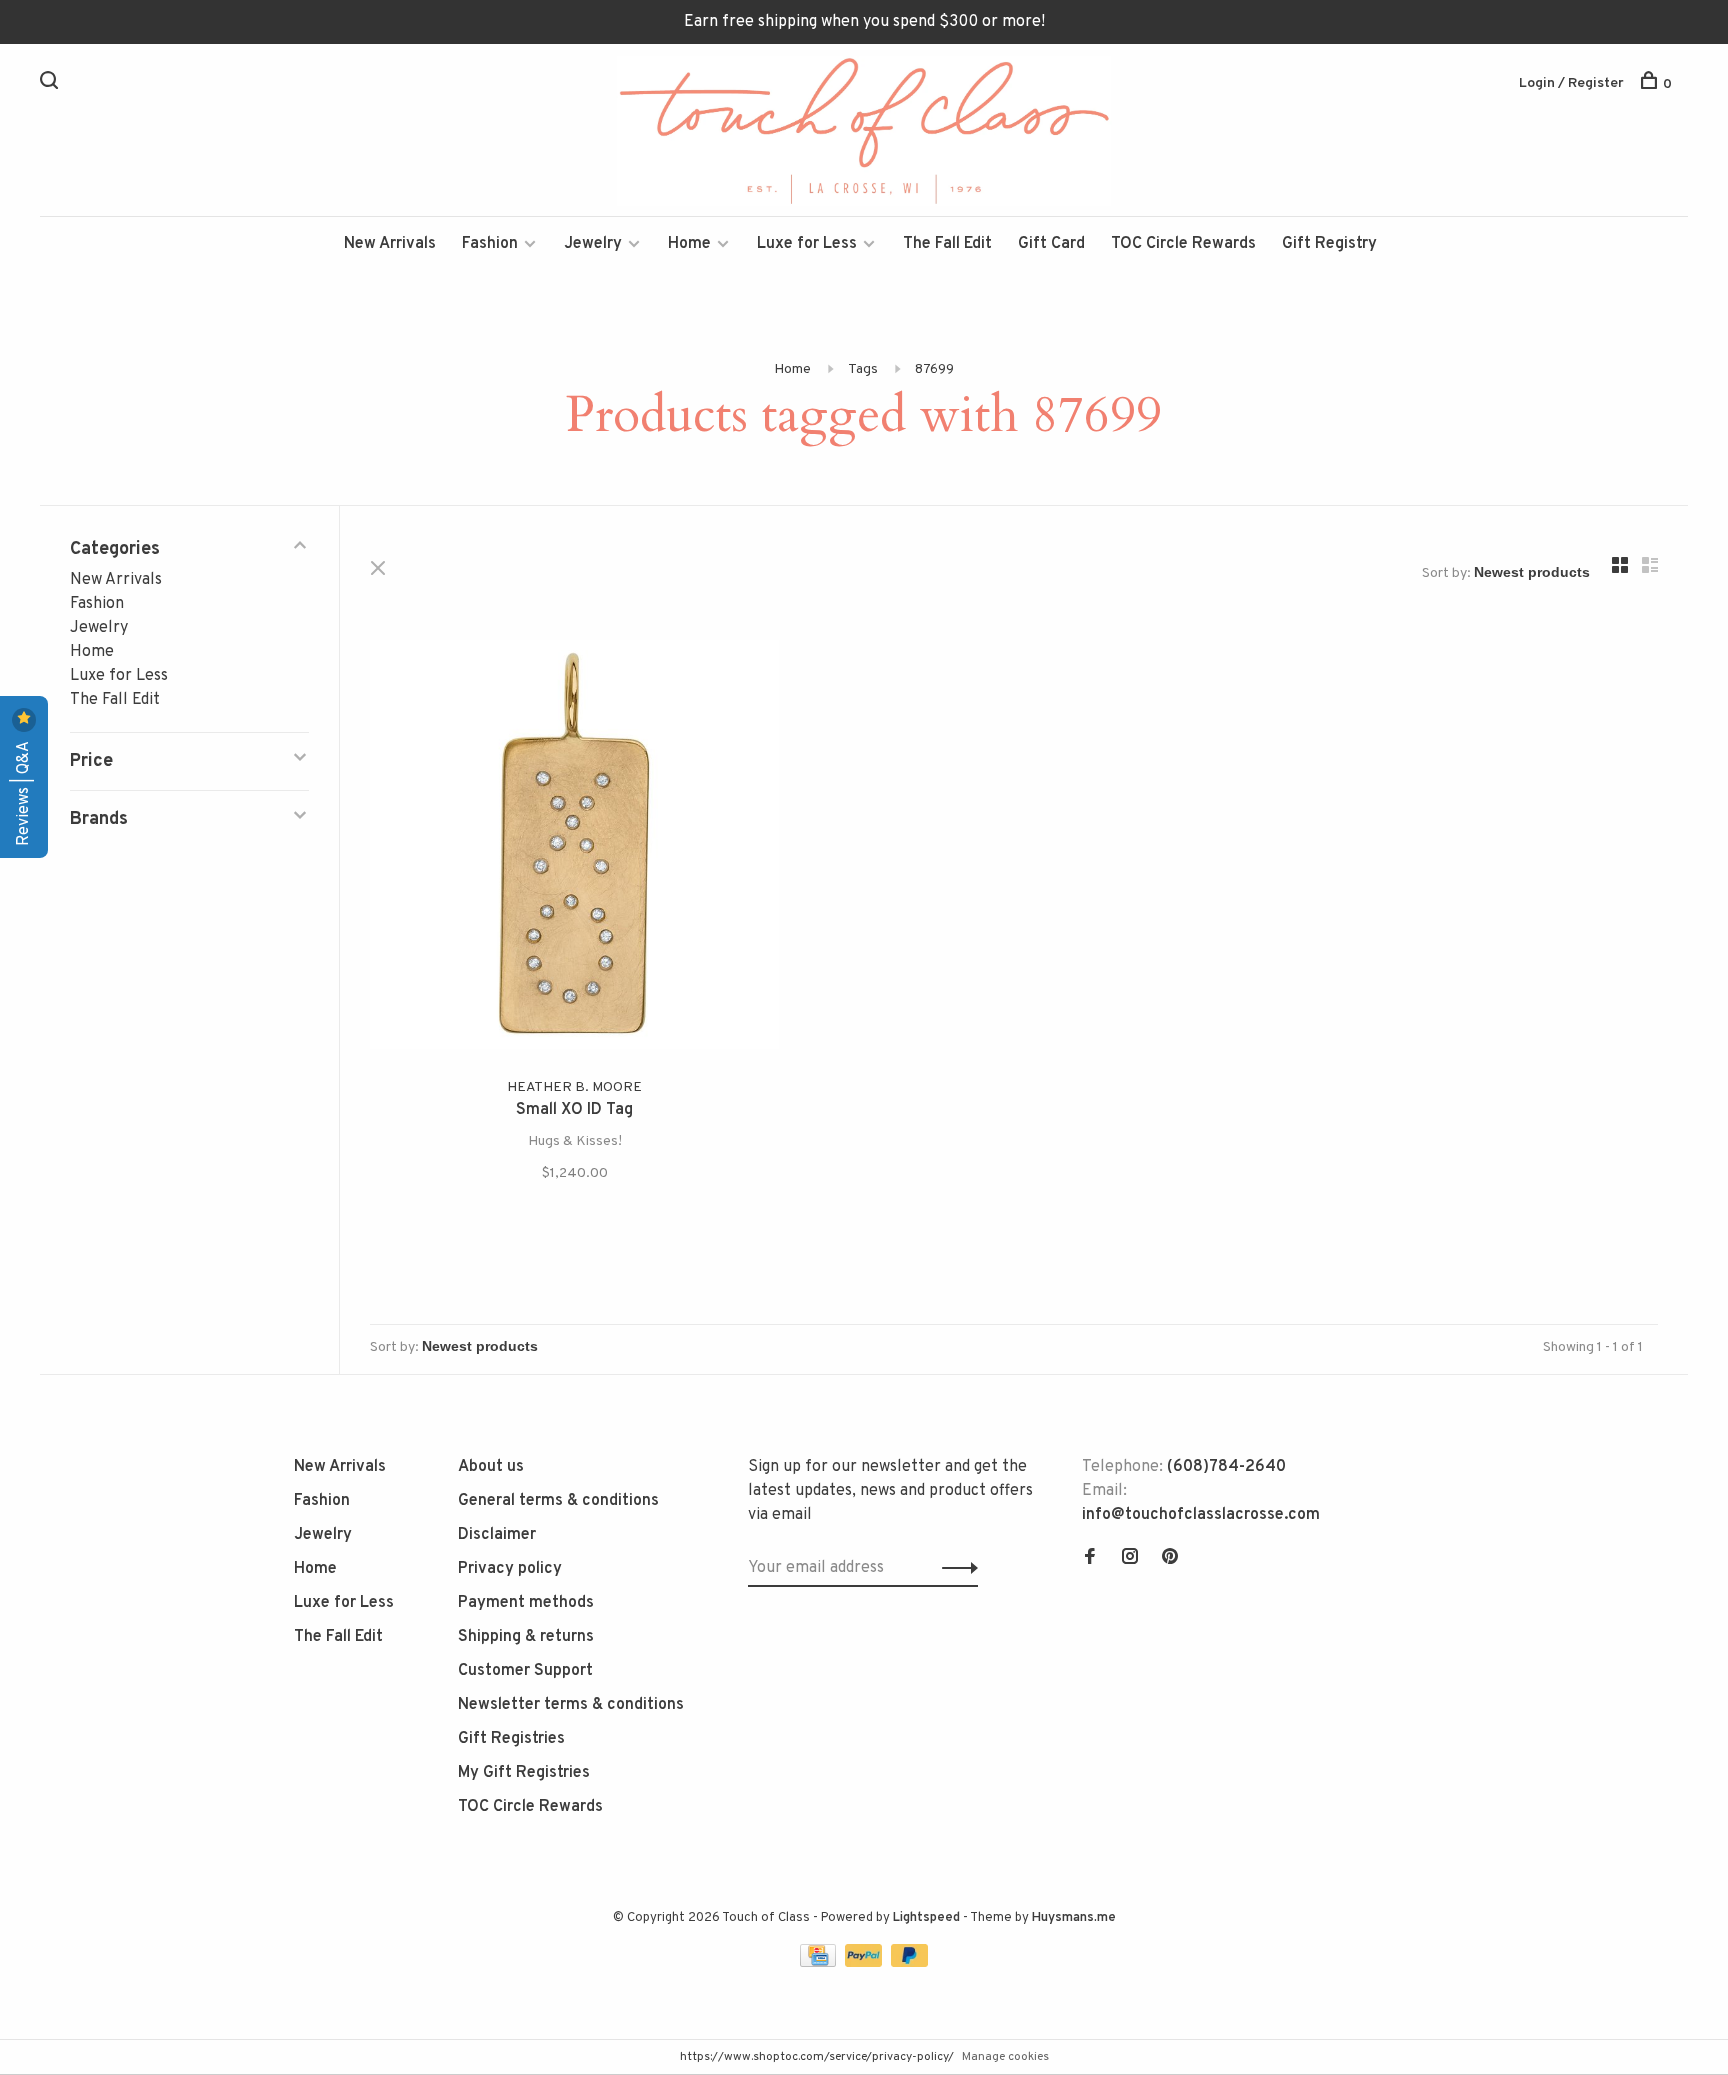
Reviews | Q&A (24, 791)
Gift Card (1051, 244)
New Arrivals (390, 244)
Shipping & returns (526, 1637)
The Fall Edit (947, 244)
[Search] (51, 84)
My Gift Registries (524, 1773)
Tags (863, 369)
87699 (934, 369)
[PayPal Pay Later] (909, 1963)
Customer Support (525, 1671)
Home (689, 244)
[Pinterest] (1170, 1559)
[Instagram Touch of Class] (1130, 1559)
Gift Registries (511, 1739)
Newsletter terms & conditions (571, 1705)
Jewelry (593, 244)
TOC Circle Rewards (1183, 244)
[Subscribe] (954, 1568)
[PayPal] (865, 1963)
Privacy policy (510, 1569)
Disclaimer (497, 1535)
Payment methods (526, 1603)
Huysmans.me (1074, 1918)
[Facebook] (1090, 1559)
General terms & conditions (558, 1501)
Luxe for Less (807, 244)
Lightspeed (926, 1918)
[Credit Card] (820, 1963)
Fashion (490, 244)
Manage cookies (1005, 2057)
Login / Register (1571, 83)
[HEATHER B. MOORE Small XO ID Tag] (574, 848)
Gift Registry (1329, 244)
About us (491, 1467)
